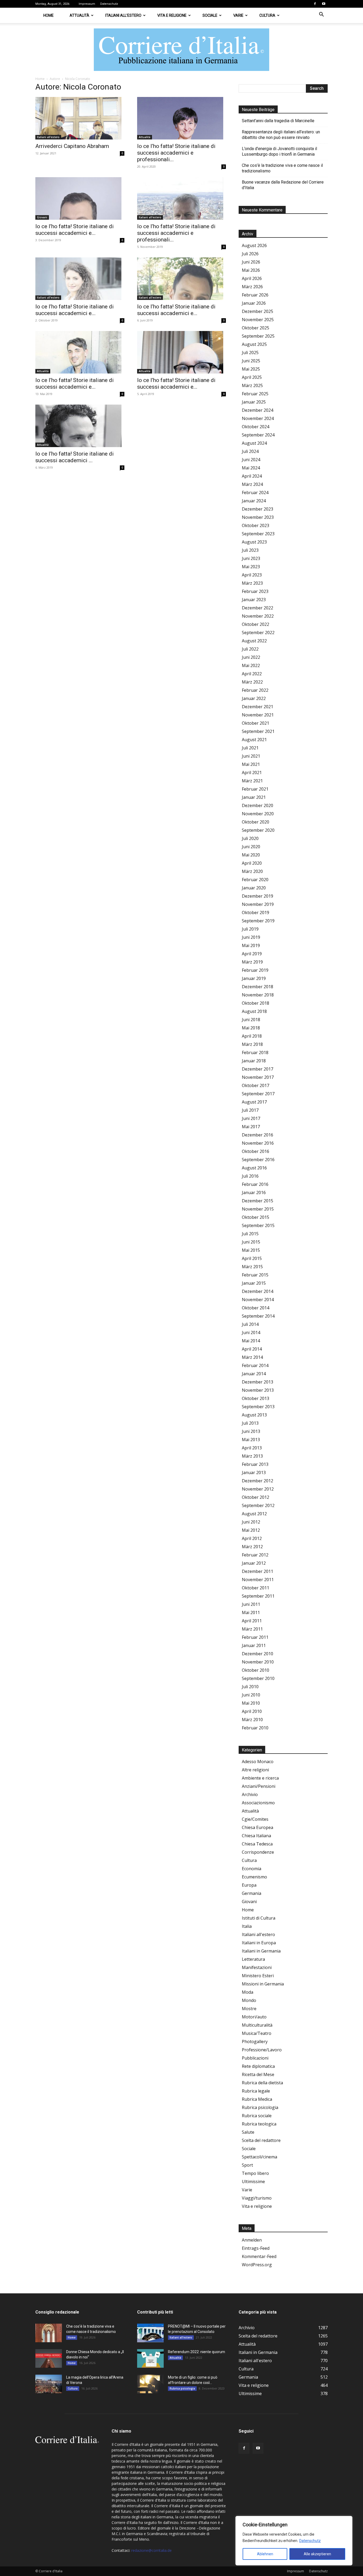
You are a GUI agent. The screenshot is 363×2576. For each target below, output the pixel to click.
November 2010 (258, 1662)
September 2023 (258, 534)
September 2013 (258, 1407)
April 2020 (252, 863)
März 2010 (252, 1720)
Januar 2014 (254, 1374)
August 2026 (254, 245)
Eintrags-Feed (256, 2248)
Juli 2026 (250, 254)
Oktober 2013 (256, 1398)
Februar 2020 (255, 880)
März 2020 (252, 871)
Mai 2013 (251, 1440)
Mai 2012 (251, 1530)
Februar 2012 (255, 1555)
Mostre (249, 2009)
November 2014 (258, 1300)
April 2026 (252, 278)
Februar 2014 (255, 1365)
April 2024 (252, 476)
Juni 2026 (251, 262)
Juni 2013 (251, 1431)
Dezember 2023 (258, 509)
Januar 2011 (254, 1645)
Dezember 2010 (258, 1654)
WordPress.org (257, 2265)
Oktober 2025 (256, 328)
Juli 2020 (250, 838)
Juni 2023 (251, 558)
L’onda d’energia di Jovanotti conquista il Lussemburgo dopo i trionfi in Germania (279, 151)
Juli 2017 (250, 1110)
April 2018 (252, 1036)
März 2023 (252, 583)
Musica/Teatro (257, 2033)
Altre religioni (255, 1770)
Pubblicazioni (255, 2058)
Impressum (87, 4)
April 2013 (252, 1448)
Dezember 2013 (258, 1382)
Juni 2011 (251, 1604)
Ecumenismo (254, 1877)
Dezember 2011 (258, 1571)
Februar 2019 (255, 970)
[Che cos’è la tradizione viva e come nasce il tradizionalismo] (49, 2333)
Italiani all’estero (123, 15)
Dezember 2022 (258, 608)
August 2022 (254, 641)
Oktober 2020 (256, 822)
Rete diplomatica (258, 2066)
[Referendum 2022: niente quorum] (150, 2358)
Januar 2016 (254, 1192)
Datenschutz (310, 2541)
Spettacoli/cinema (259, 2157)
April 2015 (252, 1258)
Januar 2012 (254, 1563)
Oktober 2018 (256, 1003)
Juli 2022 (250, 649)
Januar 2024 (254, 501)
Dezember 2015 (258, 1201)
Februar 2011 (255, 1637)
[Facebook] (315, 4)
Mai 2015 (251, 1250)
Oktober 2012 (256, 1497)
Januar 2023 (254, 600)
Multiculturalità (257, 2025)
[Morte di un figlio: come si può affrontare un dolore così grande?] (150, 2384)
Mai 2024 (251, 468)
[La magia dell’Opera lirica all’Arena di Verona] (49, 2384)
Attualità (79, 15)
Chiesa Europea (258, 1827)
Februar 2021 (255, 789)
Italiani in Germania (261, 1951)
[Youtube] (324, 4)
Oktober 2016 (256, 1151)
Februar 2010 (255, 1728)
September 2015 (258, 1225)
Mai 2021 (251, 764)
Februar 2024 (255, 493)
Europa (249, 1885)
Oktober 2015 (256, 1217)
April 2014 (252, 1349)
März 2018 (252, 1044)
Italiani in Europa (259, 1943)
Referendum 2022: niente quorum (197, 2352)
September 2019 (258, 921)
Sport (247, 2165)
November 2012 (258, 1489)
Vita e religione (172, 15)
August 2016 (254, 1168)
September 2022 (258, 633)
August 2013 (254, 1415)
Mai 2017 (251, 1127)
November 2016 (258, 1143)
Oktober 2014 (256, 1308)
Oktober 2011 (256, 1588)
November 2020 (258, 814)
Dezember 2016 (258, 1135)
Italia (247, 1926)
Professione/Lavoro (262, 2050)
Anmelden (252, 2240)
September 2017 (258, 1094)
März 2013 (252, 1456)
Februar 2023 (255, 591)
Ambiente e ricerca (260, 1778)
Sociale (210, 15)
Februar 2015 (255, 1275)
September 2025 (258, 336)
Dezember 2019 (258, 896)
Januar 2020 (254, 888)
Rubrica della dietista (262, 2083)
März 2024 (252, 484)
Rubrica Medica (257, 2099)
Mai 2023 (251, 567)
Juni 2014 (251, 1332)
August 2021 (254, 740)
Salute (248, 2132)
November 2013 (258, 1390)
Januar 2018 (254, 1061)
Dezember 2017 (258, 1069)
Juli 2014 (250, 1324)
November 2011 (258, 1580)
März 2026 (252, 287)
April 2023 (252, 575)
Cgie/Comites (255, 1819)
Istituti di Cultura (259, 1918)
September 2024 (258, 435)
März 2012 (252, 1547)
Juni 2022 (251, 657)
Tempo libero (255, 2173)
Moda (248, 1992)
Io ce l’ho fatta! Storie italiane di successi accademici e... (75, 230)
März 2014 (252, 1357)
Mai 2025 (251, 369)
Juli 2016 (250, 1176)
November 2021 (258, 715)
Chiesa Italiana (256, 1836)
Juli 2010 (250, 1687)
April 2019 (252, 954)
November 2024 (258, 418)
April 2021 (252, 773)
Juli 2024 (250, 451)
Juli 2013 (250, 1423)
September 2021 (258, 731)
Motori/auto (254, 2017)
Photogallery (255, 2042)
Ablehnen (265, 2554)
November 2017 (258, 1077)
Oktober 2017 (256, 1085)
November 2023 (258, 517)
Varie (238, 15)
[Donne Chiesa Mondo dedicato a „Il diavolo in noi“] (49, 2358)
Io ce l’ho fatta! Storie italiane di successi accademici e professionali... (176, 153)
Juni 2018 (251, 1020)
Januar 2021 (254, 797)
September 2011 (258, 1596)
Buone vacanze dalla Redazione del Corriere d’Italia (283, 185)
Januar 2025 (254, 402)
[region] (294, 2541)
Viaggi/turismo (257, 2198)
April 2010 (252, 1711)
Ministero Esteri (258, 1976)
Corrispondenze (258, 1852)
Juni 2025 (251, 361)
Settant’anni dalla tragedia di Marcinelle (278, 121)
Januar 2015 (254, 1283)
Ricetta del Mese (258, 2074)
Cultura (267, 15)
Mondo (249, 2000)
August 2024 (254, 443)
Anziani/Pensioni (259, 1786)
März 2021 (252, 781)
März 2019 (252, 962)
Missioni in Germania (263, 1984)
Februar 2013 (255, 1464)
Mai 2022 (251, 665)
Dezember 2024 (258, 410)
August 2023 (254, 542)
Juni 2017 (251, 1118)
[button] (321, 15)
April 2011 (252, 1621)
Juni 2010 (251, 1695)
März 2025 (252, 385)
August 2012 (254, 1514)
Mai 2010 (251, 1703)
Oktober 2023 (256, 525)
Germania (252, 1893)
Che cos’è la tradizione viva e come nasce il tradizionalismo (282, 168)
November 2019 (258, 904)
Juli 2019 (250, 929)
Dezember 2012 (258, 1481)
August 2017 (254, 1102)
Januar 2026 (254, 303)
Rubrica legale (256, 2091)
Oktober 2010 (256, 1670)
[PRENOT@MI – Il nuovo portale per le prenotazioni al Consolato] (150, 2333)
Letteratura (253, 1959)
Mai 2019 (251, 945)
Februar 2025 (255, 394)
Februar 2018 (255, 1053)
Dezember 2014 (258, 1291)
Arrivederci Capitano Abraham (72, 146)
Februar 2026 (255, 295)
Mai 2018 (251, 1028)
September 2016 (258, 1160)
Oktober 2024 (256, 427)
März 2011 (252, 1629)
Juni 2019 (251, 937)
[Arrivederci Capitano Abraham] (80, 118)
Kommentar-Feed (259, 2256)
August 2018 (254, 1011)
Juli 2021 (250, 748)
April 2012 (252, 1538)
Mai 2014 (251, 1341)
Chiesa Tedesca (257, 1844)
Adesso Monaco (258, 1762)
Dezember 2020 (258, 805)
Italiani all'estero (48, 137)
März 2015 (252, 1267)
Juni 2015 (251, 1242)
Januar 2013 (254, 1472)
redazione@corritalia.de (151, 2550)
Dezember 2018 (258, 987)
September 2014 (258, 1316)
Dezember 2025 (258, 311)
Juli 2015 (250, 1234)
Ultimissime (253, 2182)
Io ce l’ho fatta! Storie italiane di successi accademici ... (75, 457)
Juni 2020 (251, 847)
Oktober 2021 (256, 723)
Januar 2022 (254, 698)
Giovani (42, 217)
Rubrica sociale (257, 2116)
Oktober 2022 (256, 624)
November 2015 (258, 1209)
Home (48, 15)
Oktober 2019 (256, 913)
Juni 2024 (251, 460)
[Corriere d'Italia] (181, 50)
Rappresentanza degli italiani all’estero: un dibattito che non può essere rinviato (281, 135)
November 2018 (258, 995)
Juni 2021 (251, 756)
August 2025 (254, 344)
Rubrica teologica (259, 2124)
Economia (252, 1869)
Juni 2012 (251, 1522)
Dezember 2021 (258, 707)
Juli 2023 (250, 550)
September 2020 (258, 830)
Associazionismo (258, 1803)
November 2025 (258, 320)
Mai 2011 (251, 1612)
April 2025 (252, 377)
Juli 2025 (250, 353)
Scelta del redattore (261, 2140)
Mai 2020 (251, 855)
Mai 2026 (251, 270)
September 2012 (258, 1505)
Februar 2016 (255, 1184)
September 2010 (258, 1678)
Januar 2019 (254, 978)
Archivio (250, 1794)
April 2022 (252, 674)
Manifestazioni (257, 1967)
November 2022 (258, 616)
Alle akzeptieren (317, 2554)
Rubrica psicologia (260, 2107)
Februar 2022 (255, 690)
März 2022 (252, 682)
